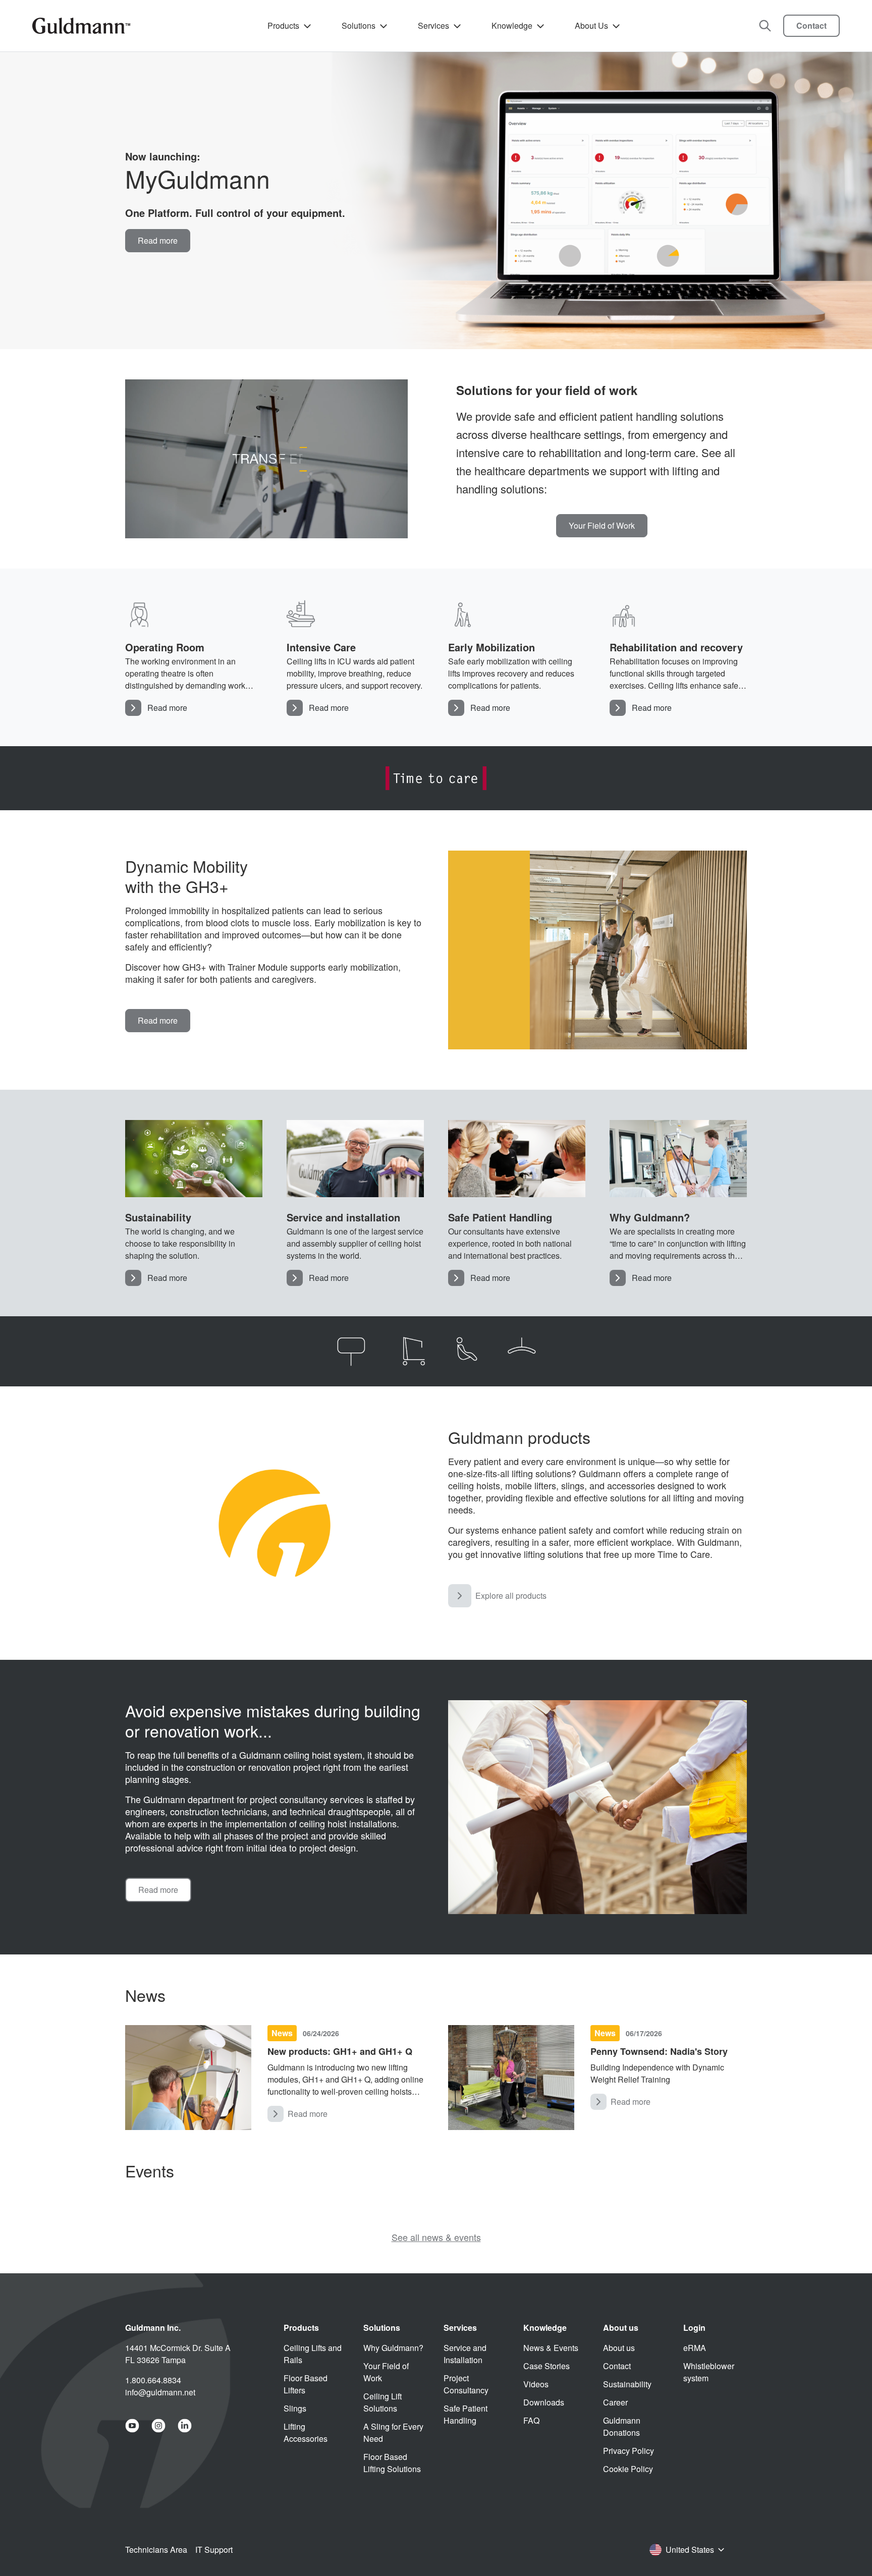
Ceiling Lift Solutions (383, 2402)
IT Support (214, 2550)
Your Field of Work (386, 2372)
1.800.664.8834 (153, 2380)
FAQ (531, 2420)
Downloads (544, 2402)
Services (433, 25)
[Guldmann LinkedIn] (185, 2426)
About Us (591, 25)
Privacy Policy (629, 2451)
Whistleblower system (709, 2372)
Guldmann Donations (622, 2426)
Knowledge (512, 25)
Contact (811, 25)
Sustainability (627, 2384)
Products (283, 25)
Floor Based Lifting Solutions (392, 2463)
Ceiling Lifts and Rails (313, 2354)
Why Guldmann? (393, 2348)
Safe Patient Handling (466, 2414)
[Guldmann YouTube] (132, 2426)
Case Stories (547, 2366)
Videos (536, 2384)
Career (615, 2402)
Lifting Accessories (306, 2432)
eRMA (695, 2348)
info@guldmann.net (160, 2392)
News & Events (551, 2348)
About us (619, 2348)
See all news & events (436, 2237)
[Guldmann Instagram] (158, 2426)
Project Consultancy (466, 2384)
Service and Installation (465, 2354)
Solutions (359, 25)
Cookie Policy (628, 2469)
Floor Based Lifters (306, 2384)
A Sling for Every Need (393, 2432)
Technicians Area (156, 2550)
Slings (295, 2408)
